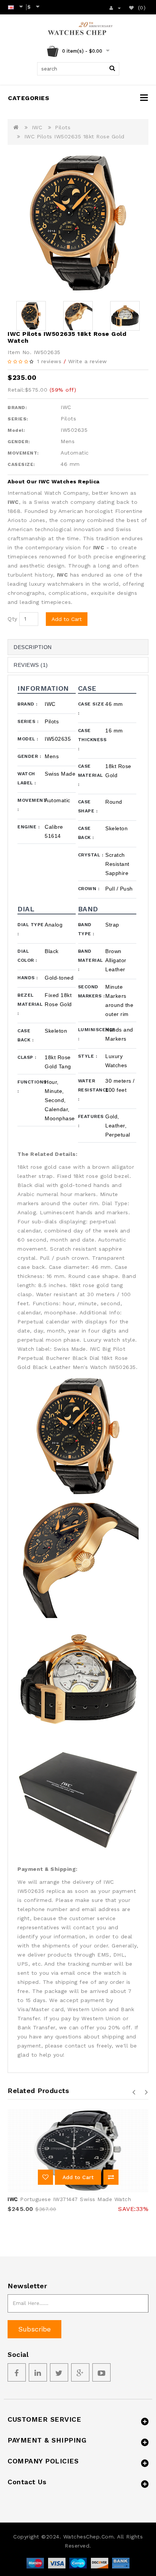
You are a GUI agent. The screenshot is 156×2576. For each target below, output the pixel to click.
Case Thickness (92, 740)
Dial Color (27, 956)
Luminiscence (92, 1034)
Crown (89, 889)
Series (28, 721)
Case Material (90, 775)
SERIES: (18, 419)
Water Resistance (92, 1090)
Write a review (88, 361)
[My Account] (115, 7)
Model (28, 739)
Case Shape (88, 806)
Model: (16, 430)
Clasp (27, 1057)
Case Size (91, 709)
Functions (31, 1087)
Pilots (63, 127)
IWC (37, 127)
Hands (28, 978)
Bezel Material (30, 1004)
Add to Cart (67, 619)
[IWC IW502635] (78, 223)
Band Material (90, 960)
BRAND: (17, 408)
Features (91, 1121)
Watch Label (27, 778)
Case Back (86, 833)
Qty (12, 619)
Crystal (91, 855)
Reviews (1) (31, 665)
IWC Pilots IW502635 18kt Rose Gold (74, 136)
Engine (28, 827)
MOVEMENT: (23, 453)
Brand (27, 704)
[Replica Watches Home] (78, 30)
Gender (29, 756)
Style (88, 1056)
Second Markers (91, 991)
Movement (31, 805)
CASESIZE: (21, 464)
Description (33, 647)
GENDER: (19, 442)
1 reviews (49, 361)
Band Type (86, 929)
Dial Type (31, 929)
